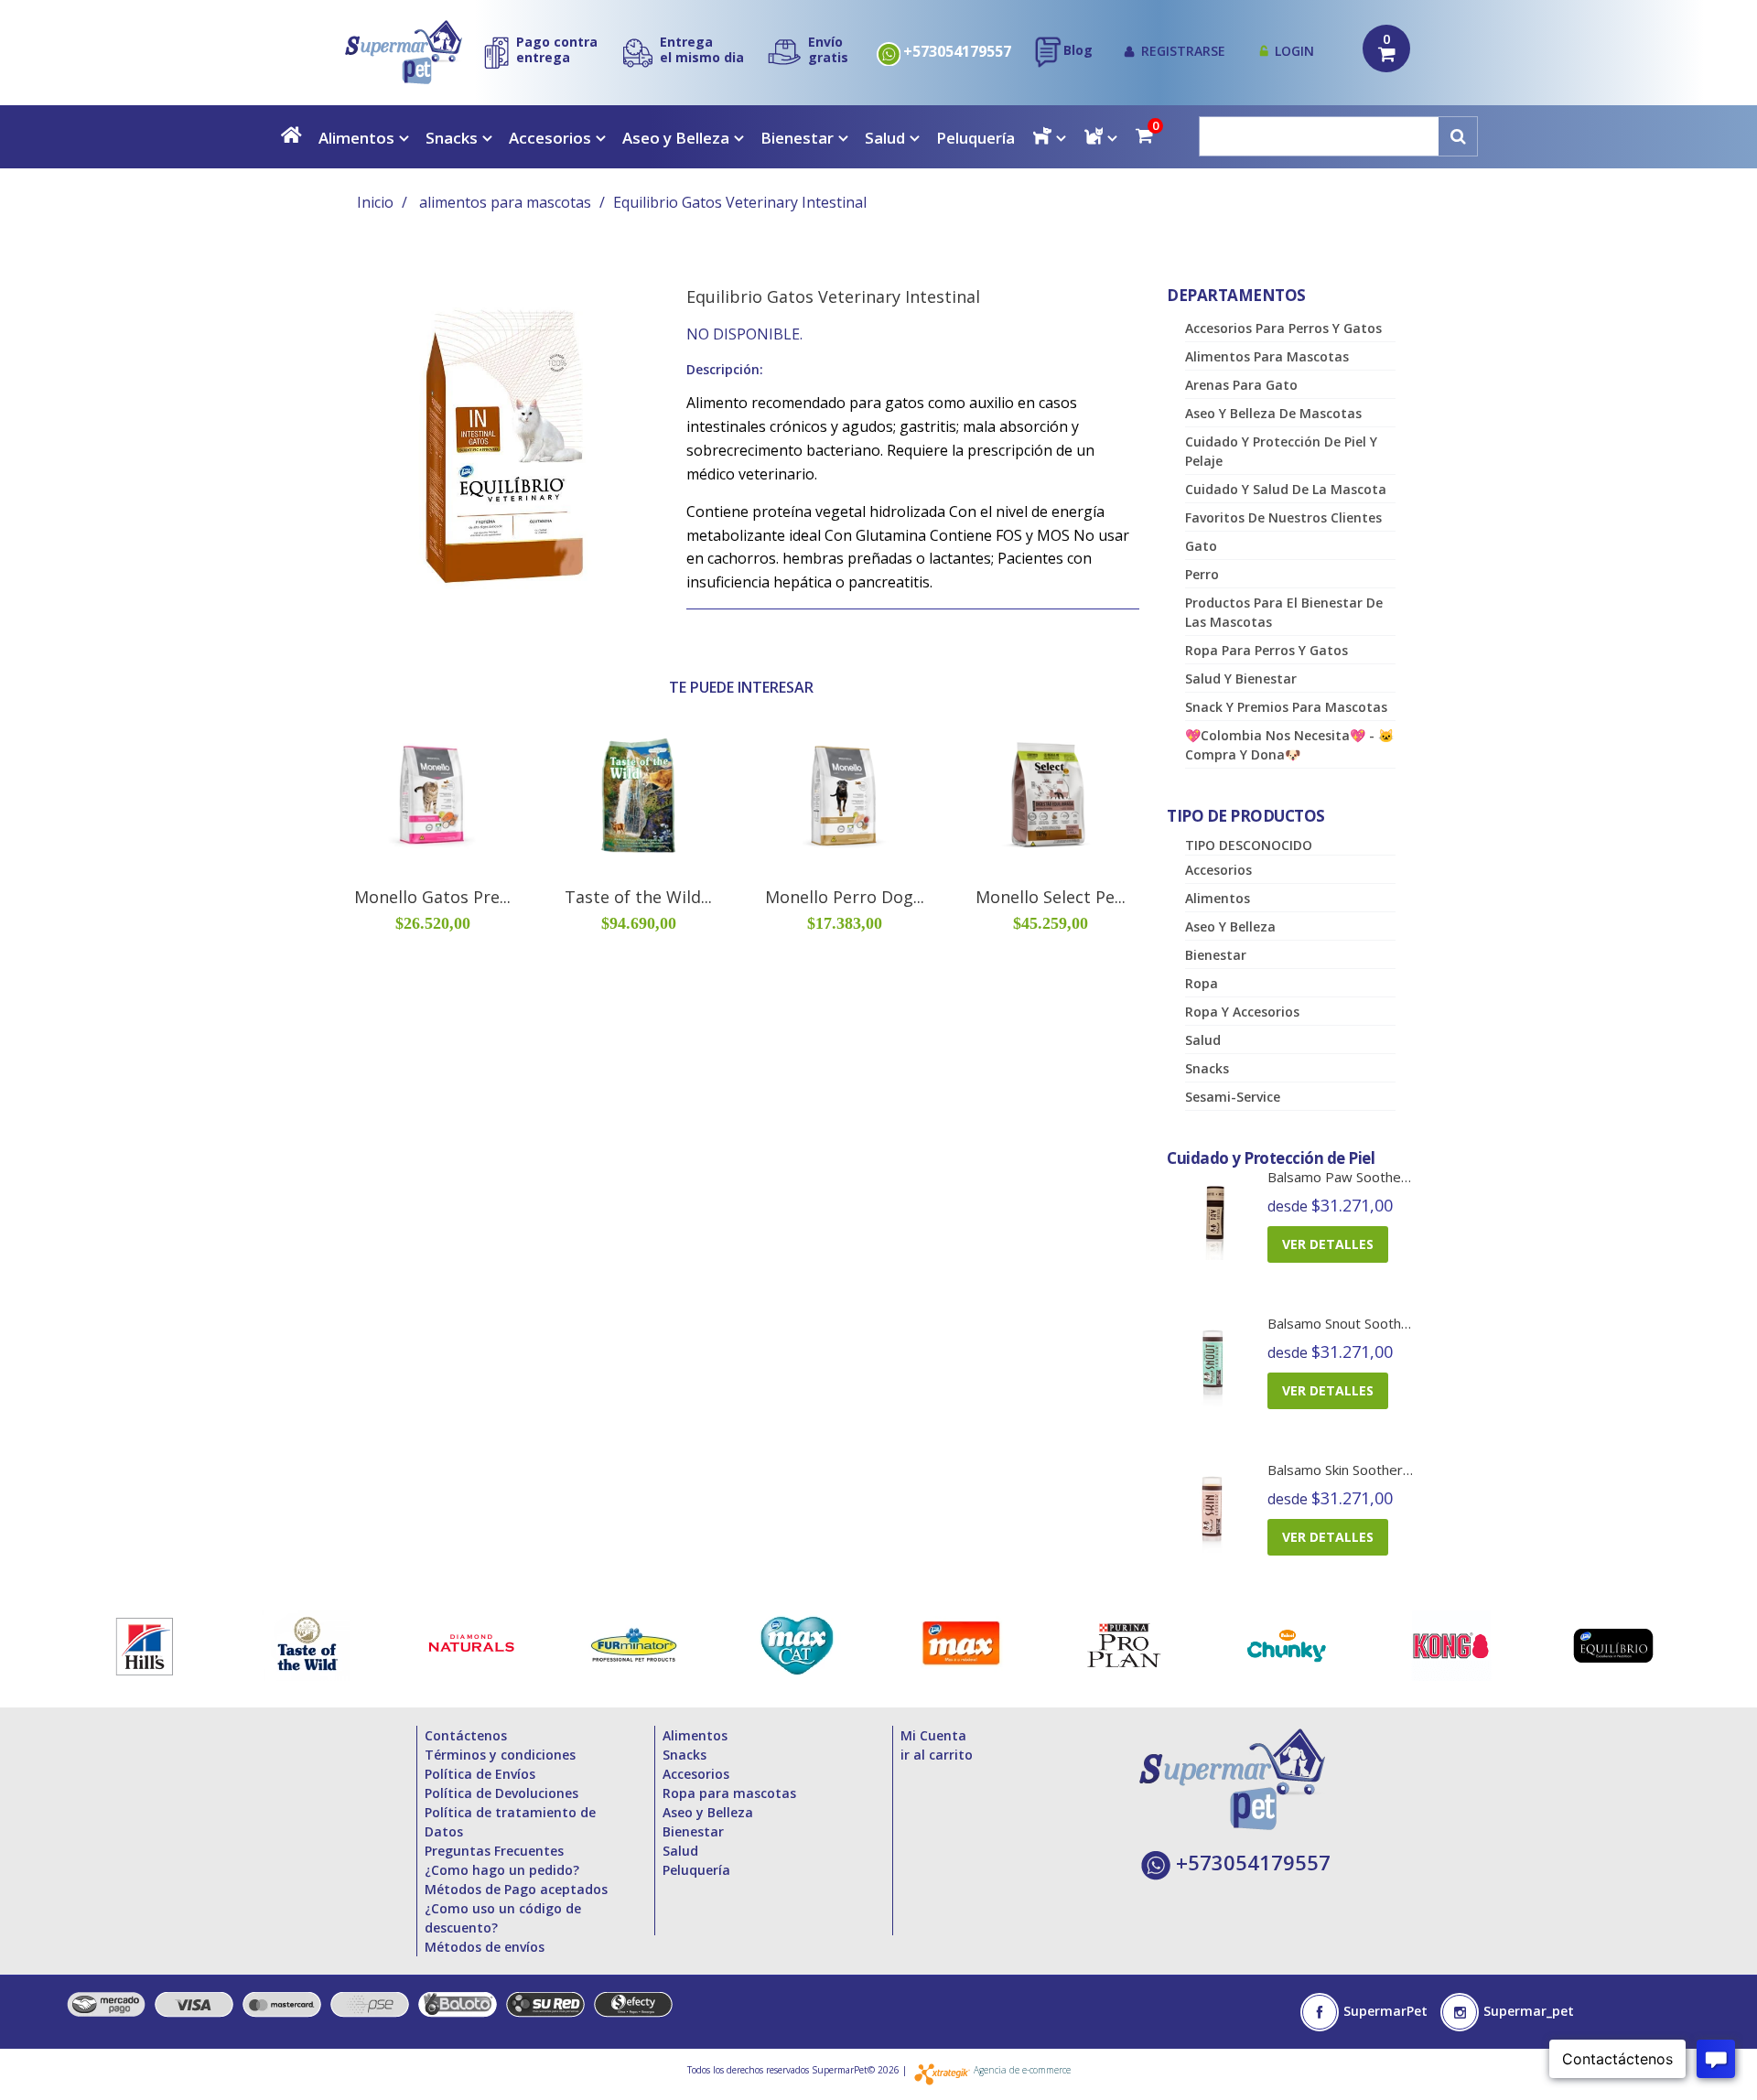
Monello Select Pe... (1051, 897)
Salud (885, 138)
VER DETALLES (1328, 1244)
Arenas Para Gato (1241, 385)
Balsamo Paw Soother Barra (1356, 1177)
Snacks (452, 138)
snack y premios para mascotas (1286, 707)
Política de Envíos (480, 1774)
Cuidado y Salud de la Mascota (1286, 489)
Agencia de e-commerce (1022, 2070)
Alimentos (356, 138)
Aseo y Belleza (676, 138)
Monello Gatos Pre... (432, 897)
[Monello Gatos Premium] (432, 796)
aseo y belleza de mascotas (1273, 413)
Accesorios (550, 138)
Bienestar (797, 138)
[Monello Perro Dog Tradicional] (844, 796)
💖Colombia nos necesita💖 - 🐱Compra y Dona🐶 (1289, 745)
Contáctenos (466, 1735)
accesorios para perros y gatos (1283, 328)
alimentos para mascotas (505, 202)
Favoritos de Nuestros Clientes (1283, 517)
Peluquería (976, 138)
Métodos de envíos (485, 1947)
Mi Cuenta (933, 1735)
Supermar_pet (1529, 2011)
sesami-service (1233, 1097)
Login (1294, 51)
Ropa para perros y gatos (1267, 650)
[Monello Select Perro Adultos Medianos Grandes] (1050, 796)
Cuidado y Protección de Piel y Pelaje (1281, 451)
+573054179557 (957, 52)
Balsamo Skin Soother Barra (1354, 1470)
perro (1202, 574)
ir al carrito (937, 1755)
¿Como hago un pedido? (502, 1870)
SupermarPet (1385, 2011)
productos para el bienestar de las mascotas (1284, 612)
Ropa (1202, 983)
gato (1201, 546)
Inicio (375, 202)
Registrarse (1183, 51)
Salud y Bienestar (1241, 678)
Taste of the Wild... (638, 897)
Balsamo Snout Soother (1341, 1323)
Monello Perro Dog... (845, 897)
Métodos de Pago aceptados (516, 1889)
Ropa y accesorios (1242, 1012)
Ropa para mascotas (729, 1793)
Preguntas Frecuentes (494, 1851)
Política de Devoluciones (501, 1793)
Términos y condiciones (500, 1755)
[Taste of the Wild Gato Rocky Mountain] (638, 796)
